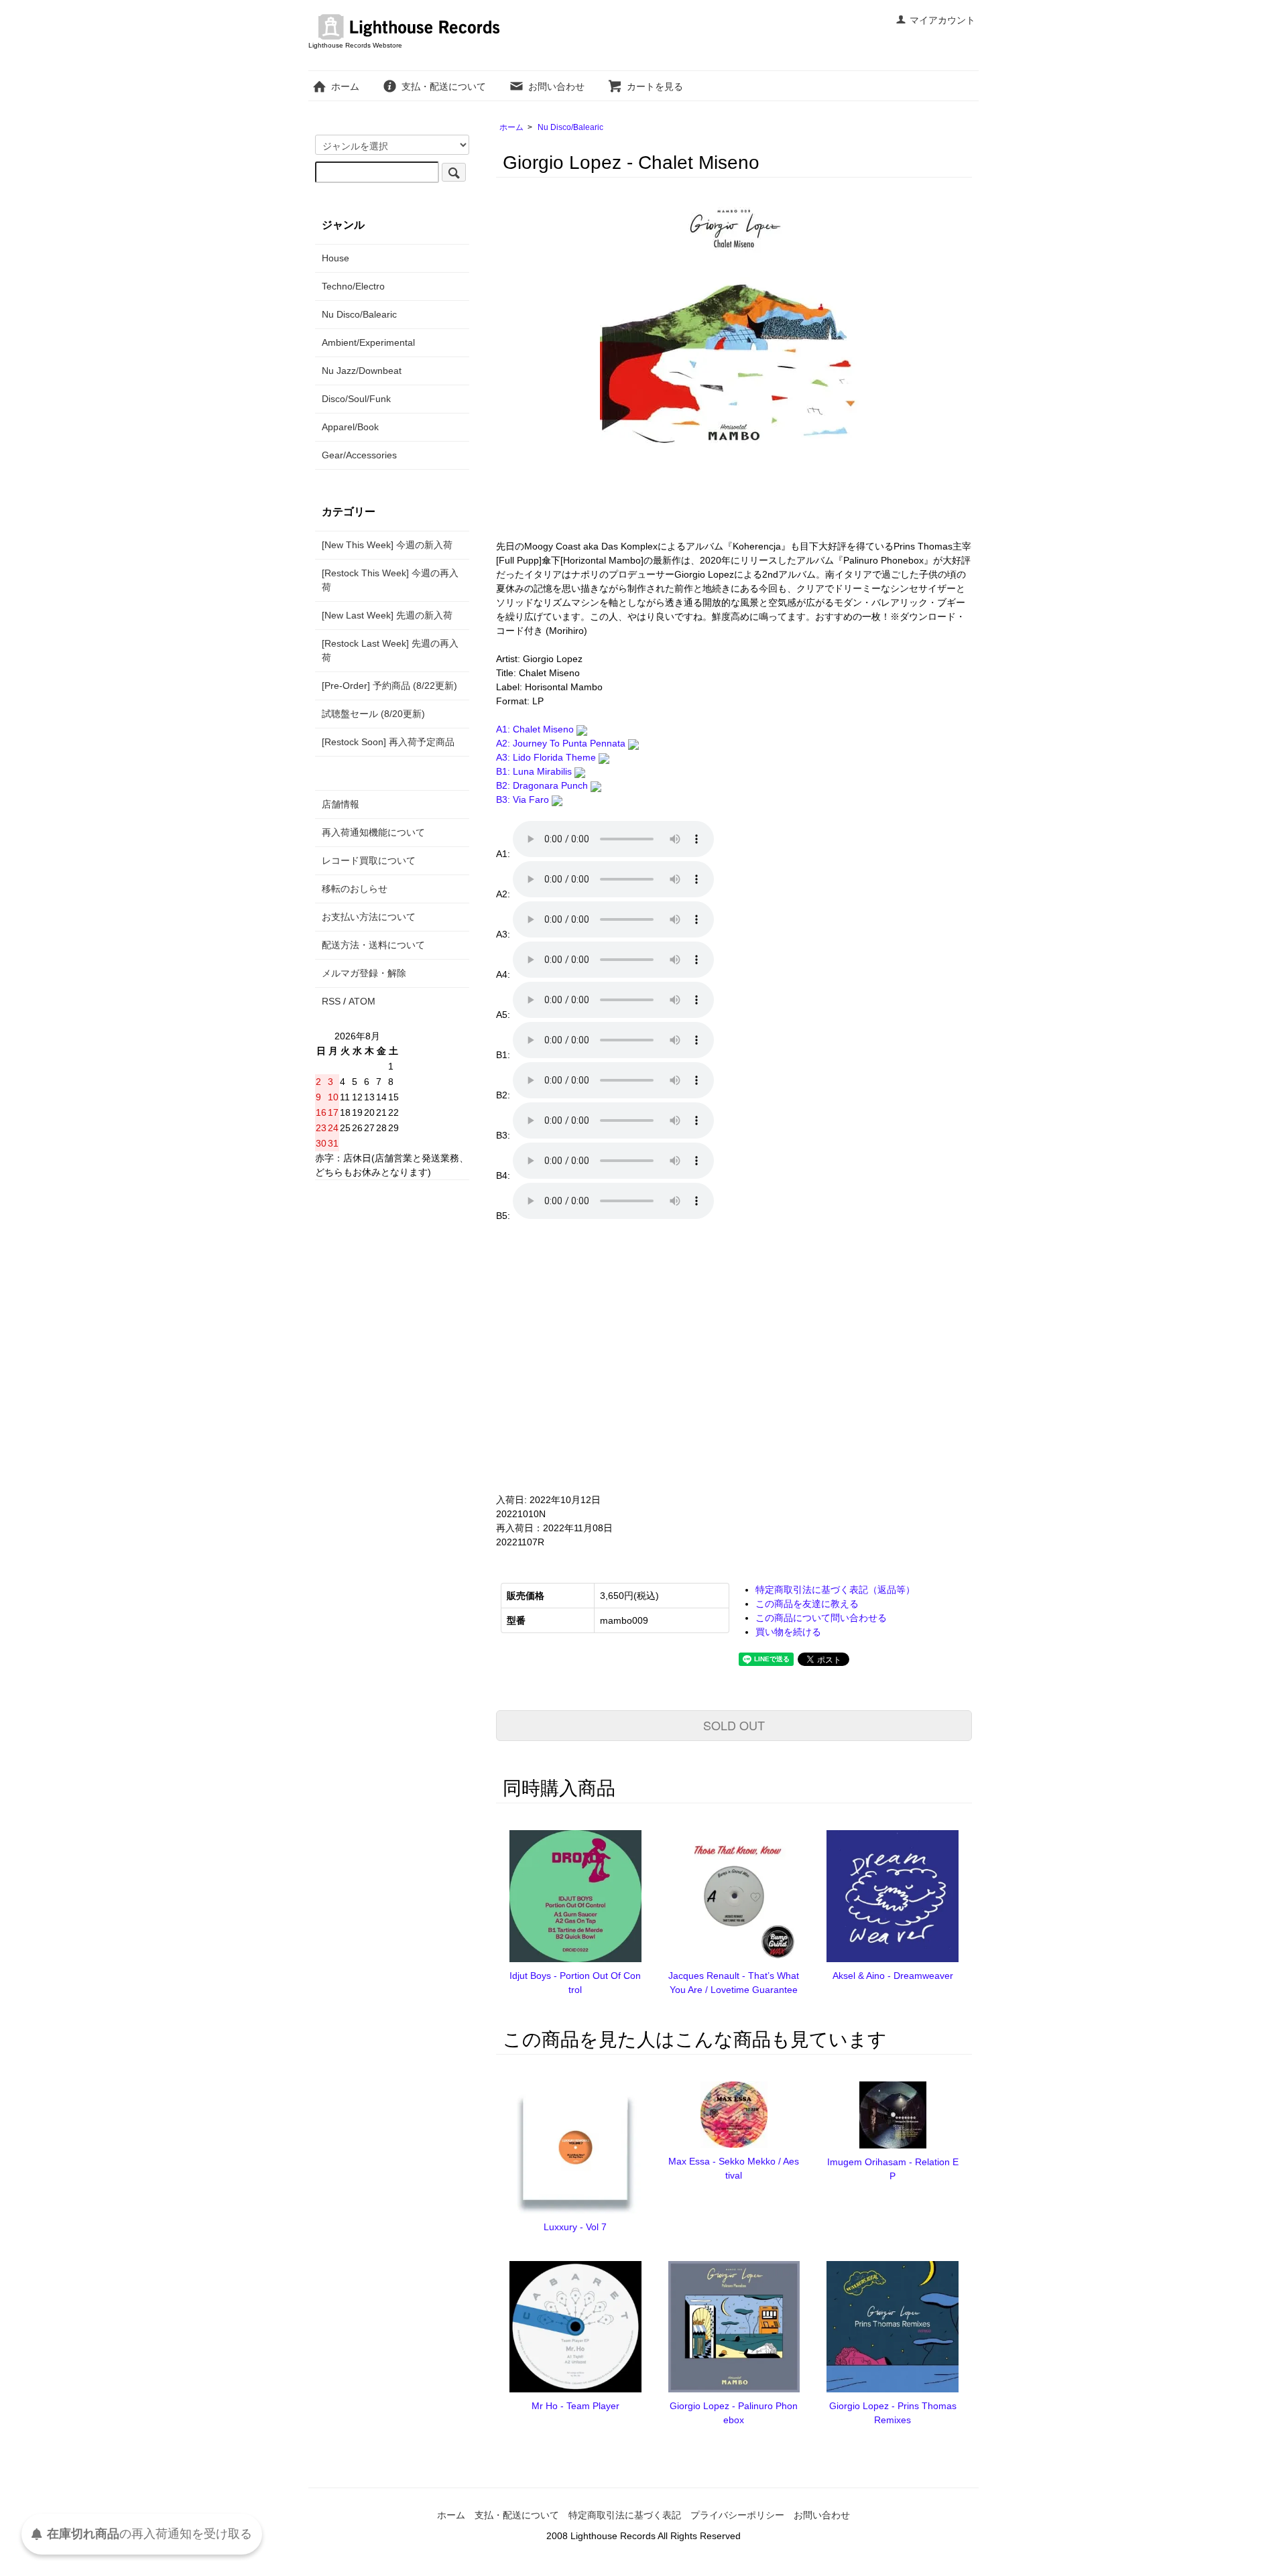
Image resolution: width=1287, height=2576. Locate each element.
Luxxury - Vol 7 (575, 2227)
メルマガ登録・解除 (364, 973)
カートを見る (655, 86)
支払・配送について (444, 86)
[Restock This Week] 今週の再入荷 (390, 580)
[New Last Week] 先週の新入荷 (387, 615)
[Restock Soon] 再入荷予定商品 (388, 742)
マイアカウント (942, 20)
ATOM (362, 1001)
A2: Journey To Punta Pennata (562, 743)
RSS (331, 1001)
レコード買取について (369, 860)
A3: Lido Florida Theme (547, 757)
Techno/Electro (353, 286)
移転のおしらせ (355, 889)
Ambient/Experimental (368, 342)
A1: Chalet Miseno (536, 729)
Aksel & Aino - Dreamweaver (893, 1976)
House (335, 258)
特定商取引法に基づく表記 (625, 2515)
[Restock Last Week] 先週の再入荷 (390, 650)
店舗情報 (341, 804)
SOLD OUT (734, 1725)
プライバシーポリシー (737, 2515)
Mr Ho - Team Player (575, 2406)
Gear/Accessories (359, 455)
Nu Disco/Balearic (570, 127)
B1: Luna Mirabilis (535, 771)
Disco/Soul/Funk (356, 399)
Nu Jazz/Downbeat (362, 371)
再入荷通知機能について (373, 832)
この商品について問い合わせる (821, 1618)
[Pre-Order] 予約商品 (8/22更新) (389, 686)
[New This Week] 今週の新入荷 (387, 545)
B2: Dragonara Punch (543, 785)
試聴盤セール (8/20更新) (373, 714)
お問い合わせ (556, 86)
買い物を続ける (788, 1632)
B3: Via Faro (524, 799)
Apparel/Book (350, 427)
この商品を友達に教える (807, 1604)
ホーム (345, 86)
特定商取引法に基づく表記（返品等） (835, 1590)
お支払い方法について (369, 917)
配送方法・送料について (373, 945)
